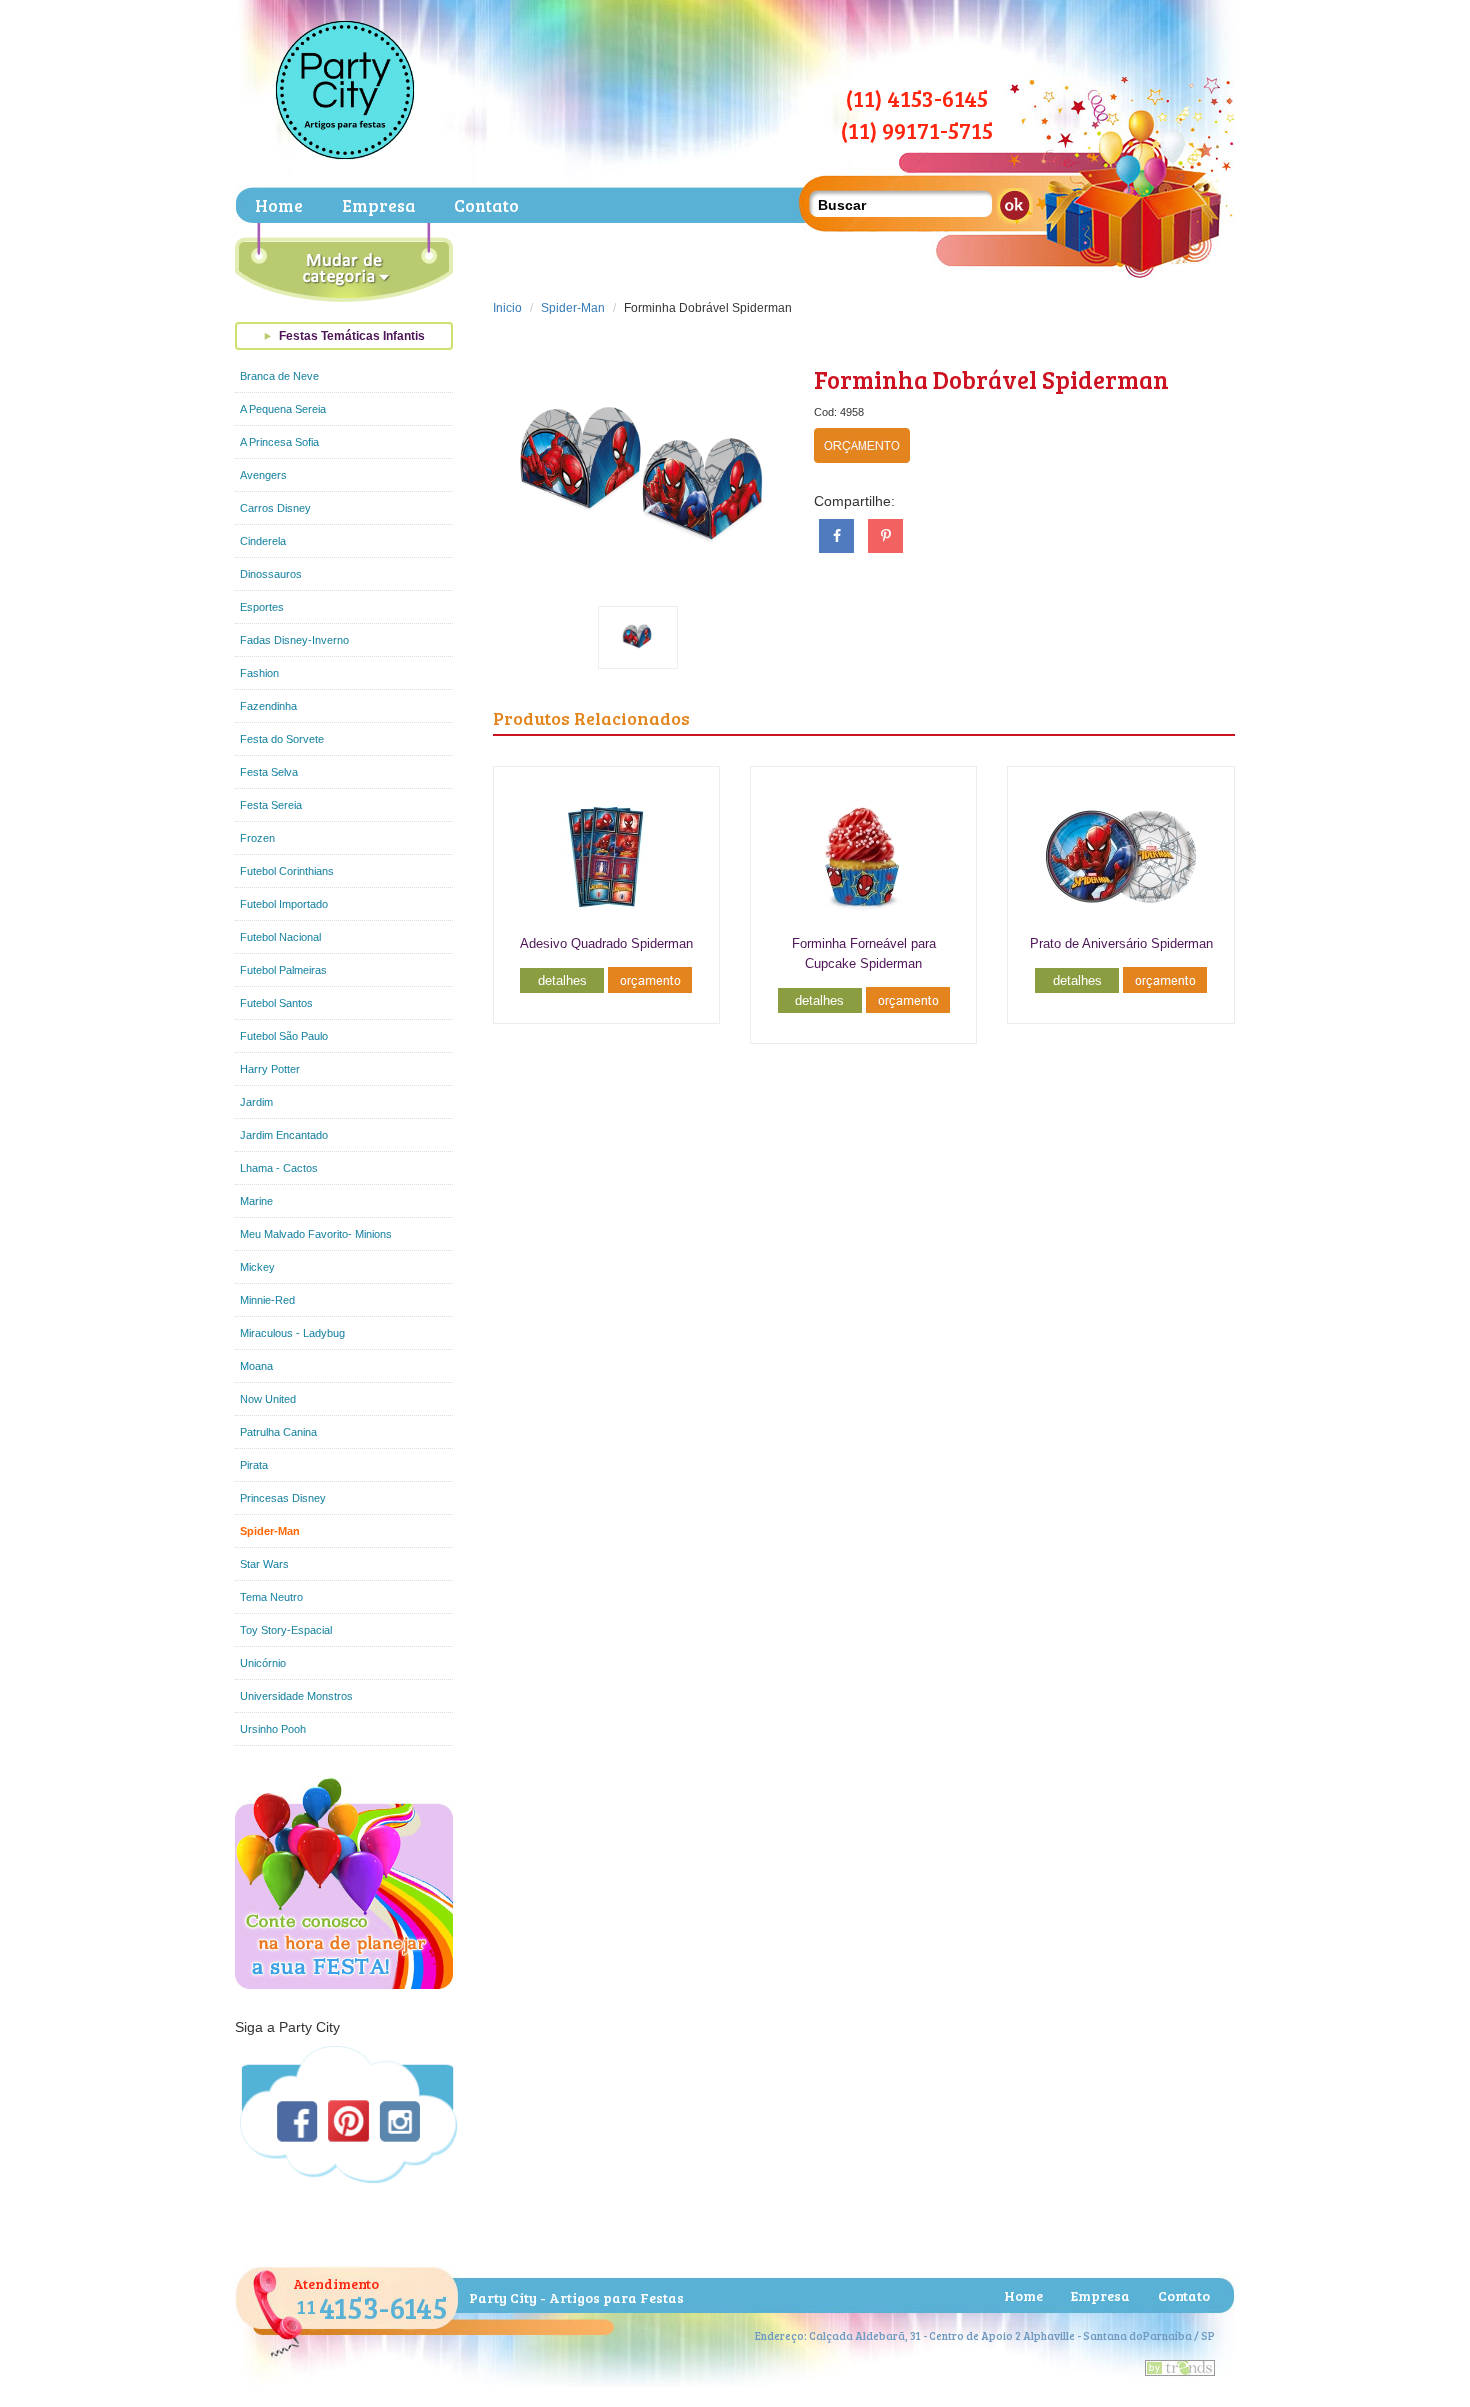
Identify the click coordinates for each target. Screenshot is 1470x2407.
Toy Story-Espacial (286, 1630)
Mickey (257, 1267)
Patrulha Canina (278, 1432)
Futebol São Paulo (284, 1036)
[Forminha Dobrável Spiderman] (639, 468)
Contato (486, 205)
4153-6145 (372, 2307)
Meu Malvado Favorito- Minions (316, 1234)
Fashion (259, 673)
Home (279, 205)
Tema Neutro (271, 1597)
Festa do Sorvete (282, 739)
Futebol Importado (284, 904)
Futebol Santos (276, 1003)
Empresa (378, 205)
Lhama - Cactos (279, 1168)
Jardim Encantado (284, 1135)
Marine (256, 1201)
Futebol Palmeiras (283, 970)
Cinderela (263, 541)
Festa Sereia (271, 805)
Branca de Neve (279, 376)
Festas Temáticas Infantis (352, 336)
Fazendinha (268, 706)
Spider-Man (270, 1531)
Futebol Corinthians (287, 871)
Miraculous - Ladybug (292, 1333)
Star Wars (264, 1564)
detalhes (562, 980)
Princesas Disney (283, 1498)
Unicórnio (263, 1663)
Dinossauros (271, 574)
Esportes (262, 607)
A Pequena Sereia (283, 409)
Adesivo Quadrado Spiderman (606, 943)
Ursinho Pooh (273, 1729)
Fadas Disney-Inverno (294, 640)
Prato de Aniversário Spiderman (1121, 943)
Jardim (256, 1102)
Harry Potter (270, 1069)
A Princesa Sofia (279, 442)
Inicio (507, 308)
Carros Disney (275, 508)
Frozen (257, 838)
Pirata (254, 1465)
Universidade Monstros (296, 1696)
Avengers (263, 475)
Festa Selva (269, 772)
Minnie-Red (267, 1300)
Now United (268, 1399)
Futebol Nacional (280, 937)
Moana (256, 1366)
